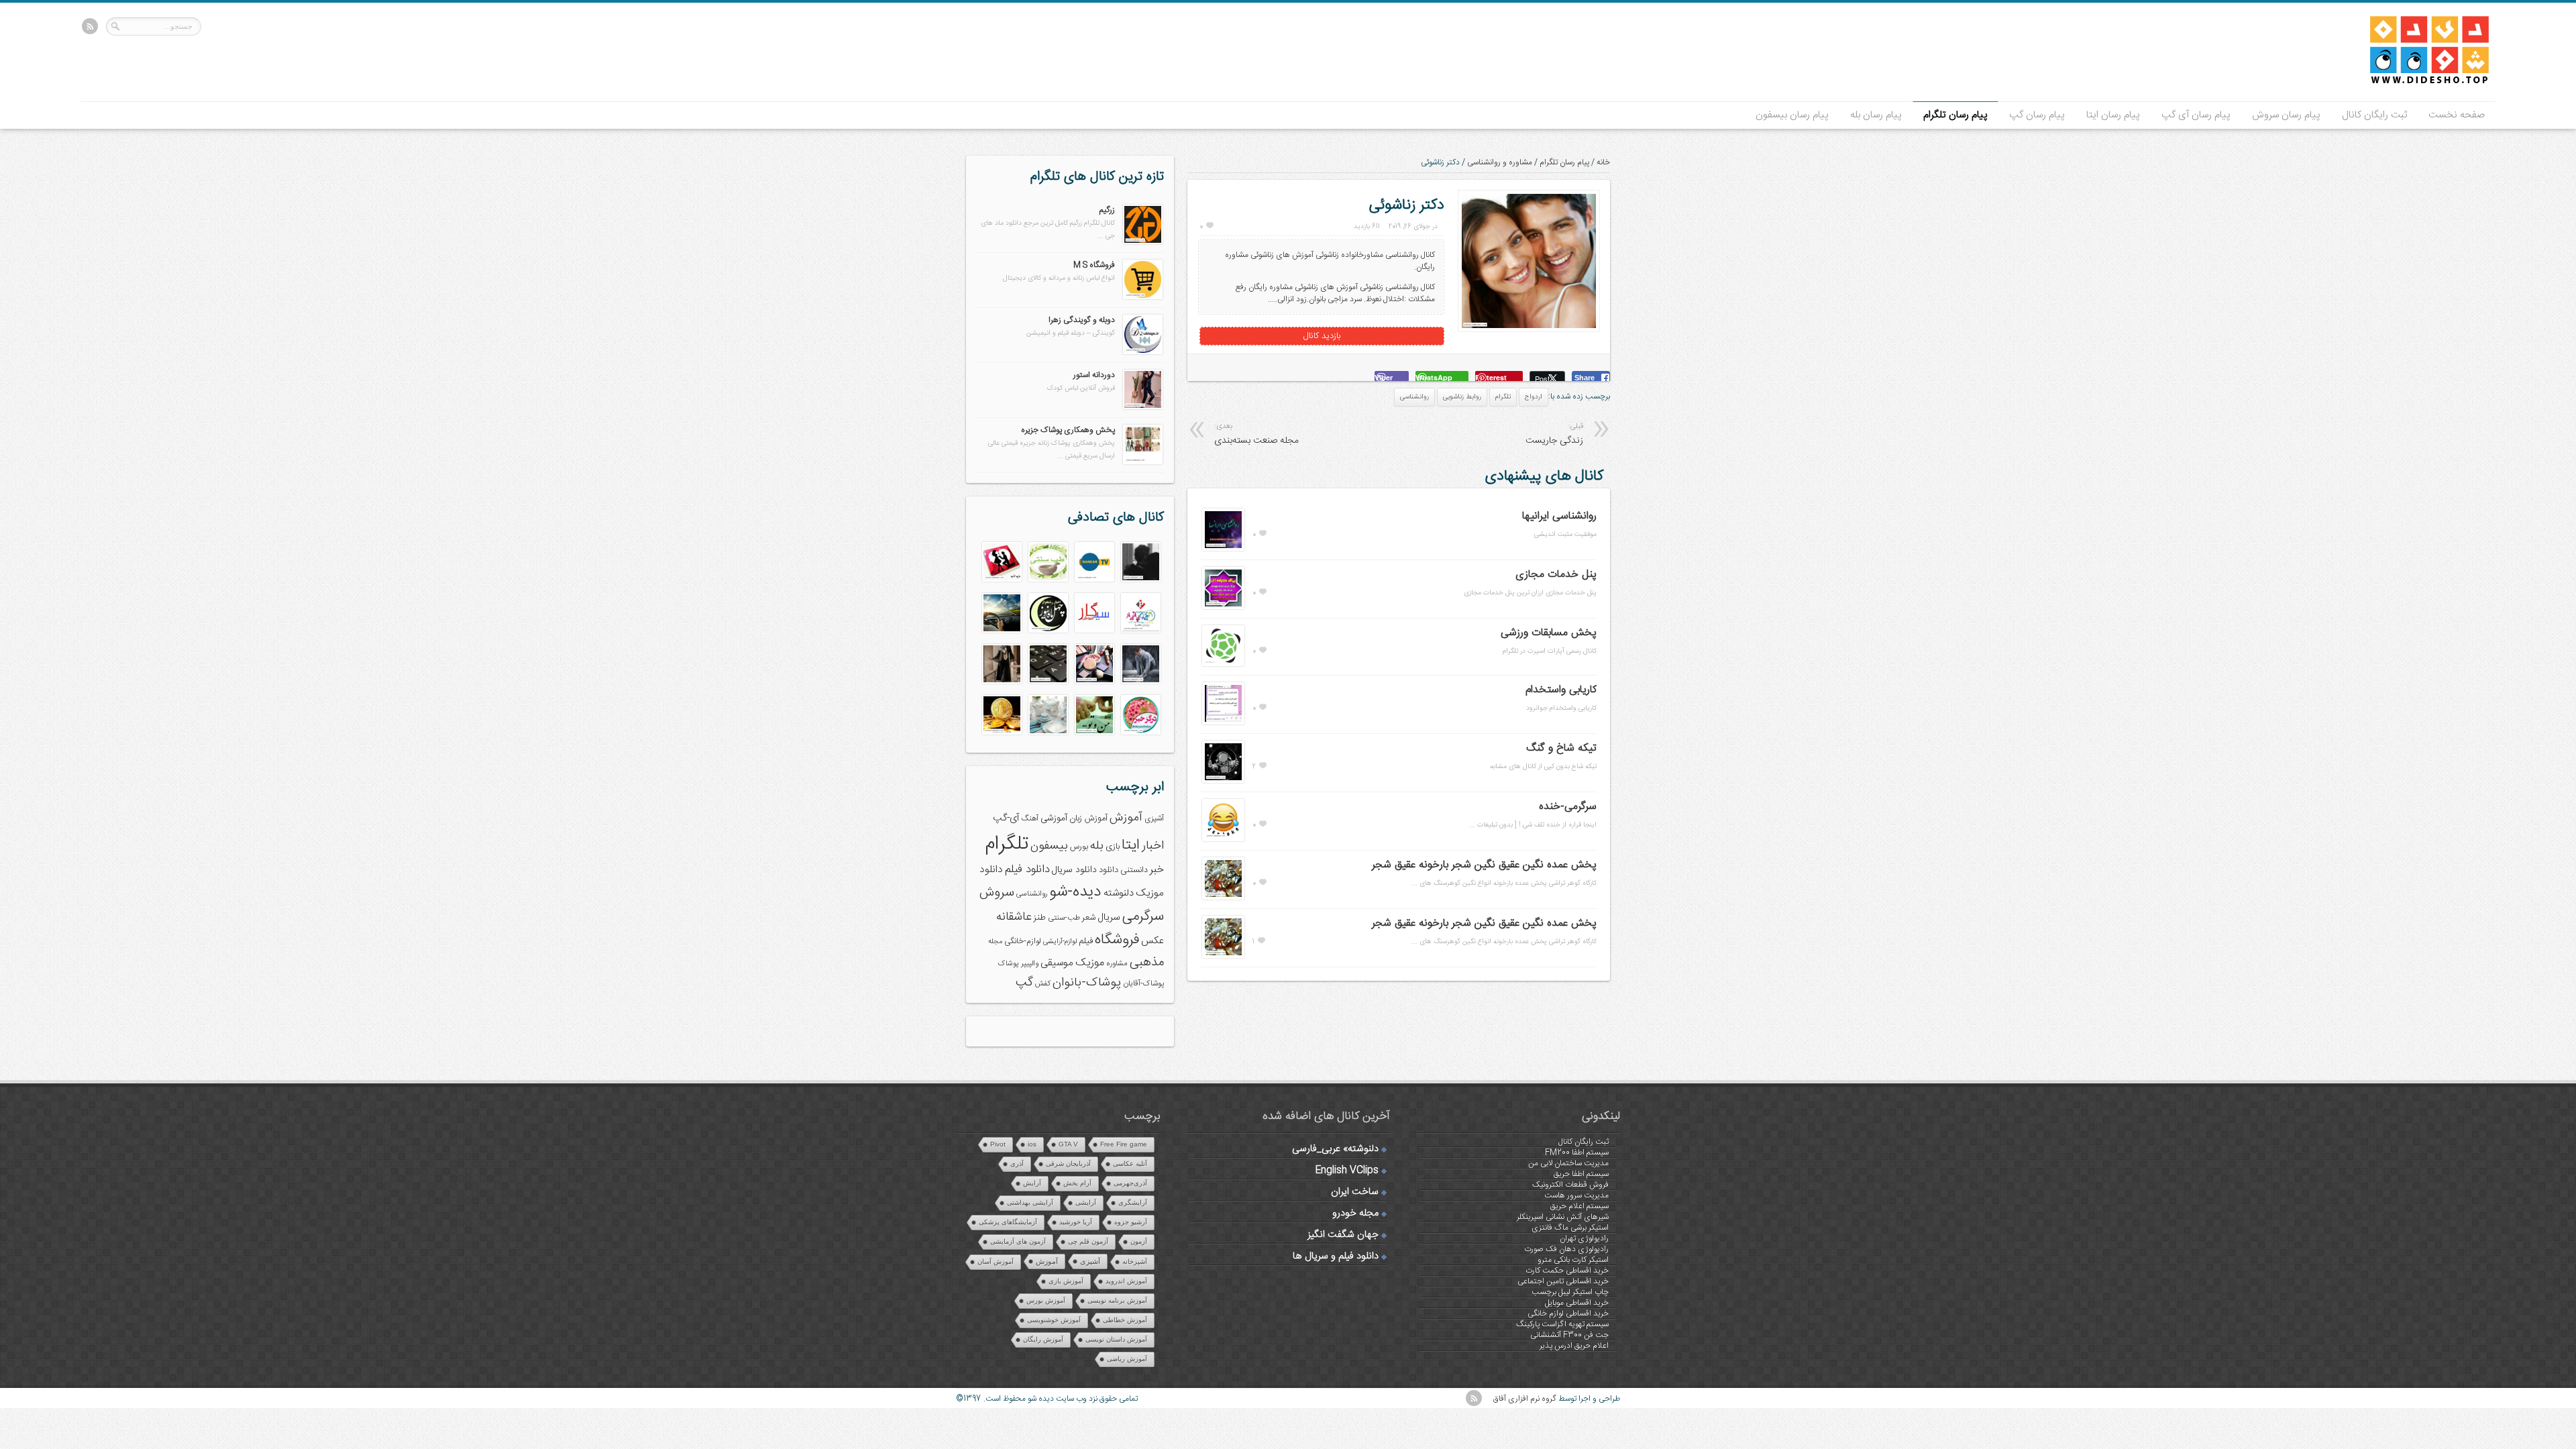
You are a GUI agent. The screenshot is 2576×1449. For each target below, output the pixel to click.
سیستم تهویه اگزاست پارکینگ (1562, 1324)
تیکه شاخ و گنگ (1561, 748)
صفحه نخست (2457, 115)
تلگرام (1503, 397)
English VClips (1347, 1171)
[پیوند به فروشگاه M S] (1143, 297)
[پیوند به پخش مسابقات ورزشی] (1223, 664)
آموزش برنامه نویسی (1117, 1300)
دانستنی (1134, 870)
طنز (1040, 918)
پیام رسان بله (1876, 115)
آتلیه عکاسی (1130, 1164)
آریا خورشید (1076, 1222)
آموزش (1126, 818)
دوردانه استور (1094, 375)
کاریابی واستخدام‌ (1561, 690)
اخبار (1153, 846)
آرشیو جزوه (1131, 1222)
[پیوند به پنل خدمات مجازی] (1223, 607)
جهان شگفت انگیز (1343, 1235)
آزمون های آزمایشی (1018, 1241)
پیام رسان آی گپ (2196, 115)
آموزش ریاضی (1127, 1359)
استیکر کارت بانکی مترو (1573, 1260)
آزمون (1139, 1241)
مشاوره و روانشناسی (1500, 162)
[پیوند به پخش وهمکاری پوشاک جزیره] (1143, 462)
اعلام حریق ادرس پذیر (1574, 1346)
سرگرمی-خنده (1568, 807)
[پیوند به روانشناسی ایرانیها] (1223, 549)
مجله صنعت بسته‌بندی (1256, 434)
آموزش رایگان (1043, 1339)
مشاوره (1117, 964)
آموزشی (1054, 818)
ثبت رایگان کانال (2374, 115)
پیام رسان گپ (2037, 115)
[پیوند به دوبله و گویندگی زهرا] (1143, 352)
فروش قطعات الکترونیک (1570, 1185)
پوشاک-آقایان (1143, 984)
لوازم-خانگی (1023, 941)
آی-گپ (1006, 818)
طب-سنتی (1064, 918)
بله (1097, 846)
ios (1032, 1144)
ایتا (1131, 845)
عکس (1152, 941)
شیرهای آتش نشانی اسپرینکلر (1563, 1217)
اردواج (1534, 397)
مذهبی (1147, 962)
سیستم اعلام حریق (1579, 1206)
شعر (1089, 918)
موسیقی (1057, 963)
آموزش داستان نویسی (1116, 1339)
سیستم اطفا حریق (1581, 1174)
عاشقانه (1014, 917)
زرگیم (1107, 210)
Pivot (998, 1144)
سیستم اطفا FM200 (1577, 1152)
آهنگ (1030, 819)
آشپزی (1154, 819)
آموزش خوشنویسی (1054, 1320)
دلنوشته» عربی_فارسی (1335, 1149)
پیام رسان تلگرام (1955, 115)
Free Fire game (1124, 1144)
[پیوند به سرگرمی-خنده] (1223, 839)
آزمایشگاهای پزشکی (1008, 1222)
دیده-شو (1075, 892)
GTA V (1068, 1144)
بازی (1113, 847)
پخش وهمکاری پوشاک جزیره (1068, 430)
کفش (1043, 984)
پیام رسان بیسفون (1792, 115)
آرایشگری (1133, 1202)
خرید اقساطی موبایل (1577, 1303)
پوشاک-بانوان (1087, 983)
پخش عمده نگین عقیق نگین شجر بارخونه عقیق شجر (1484, 865)
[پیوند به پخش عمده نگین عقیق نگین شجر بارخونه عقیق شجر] (1223, 898)
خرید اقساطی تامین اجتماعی (1563, 1281)
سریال (1109, 918)
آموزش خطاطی (1125, 1320)
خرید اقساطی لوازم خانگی (1568, 1313)
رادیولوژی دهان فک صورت (1566, 1249)
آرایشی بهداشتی (1030, 1202)
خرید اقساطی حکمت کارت (1567, 1271)
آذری (1017, 1164)
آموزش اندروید (1126, 1281)
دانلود (1109, 870)
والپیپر (1030, 964)
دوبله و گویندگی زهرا (1082, 320)
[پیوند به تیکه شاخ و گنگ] (1223, 781)
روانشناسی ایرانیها (1559, 516)
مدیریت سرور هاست (1576, 1195)
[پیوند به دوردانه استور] (1143, 407)
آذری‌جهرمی (1130, 1183)
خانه (1603, 162)
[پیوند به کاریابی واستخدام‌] (1223, 722)
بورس (1079, 847)
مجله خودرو (1355, 1214)
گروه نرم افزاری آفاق (1525, 1399)
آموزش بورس (1046, 1300)
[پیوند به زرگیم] (1143, 242)
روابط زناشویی (1462, 397)
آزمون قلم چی (1088, 1241)
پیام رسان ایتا (2113, 115)
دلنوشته (1119, 893)
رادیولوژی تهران (1584, 1238)
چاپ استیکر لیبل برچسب (1570, 1292)
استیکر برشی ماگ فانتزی (1570, 1228)
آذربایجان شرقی (1068, 1164)
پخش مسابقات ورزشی (1549, 633)
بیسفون (1049, 846)
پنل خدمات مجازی (1556, 575)
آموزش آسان (996, 1262)
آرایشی (1086, 1202)
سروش (997, 893)
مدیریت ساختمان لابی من (1568, 1163)
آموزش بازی (1066, 1281)
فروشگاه (1117, 940)
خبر (1157, 870)
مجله (995, 942)
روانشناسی (1414, 397)
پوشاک (1009, 964)
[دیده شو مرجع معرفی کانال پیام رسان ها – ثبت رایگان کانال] (2418, 81)
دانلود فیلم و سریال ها (1336, 1256)
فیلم (1086, 941)
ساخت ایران (1355, 1192)
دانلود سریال (1074, 870)
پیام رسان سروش (2286, 115)
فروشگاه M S (1094, 265)
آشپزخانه (1135, 1262)
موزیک (1090, 963)
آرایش (1032, 1183)
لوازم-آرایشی (1060, 942)
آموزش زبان (1088, 819)
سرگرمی (1143, 917)
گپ (1024, 983)
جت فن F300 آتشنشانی (1569, 1335)
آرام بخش (1077, 1183)
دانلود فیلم (1027, 870)
